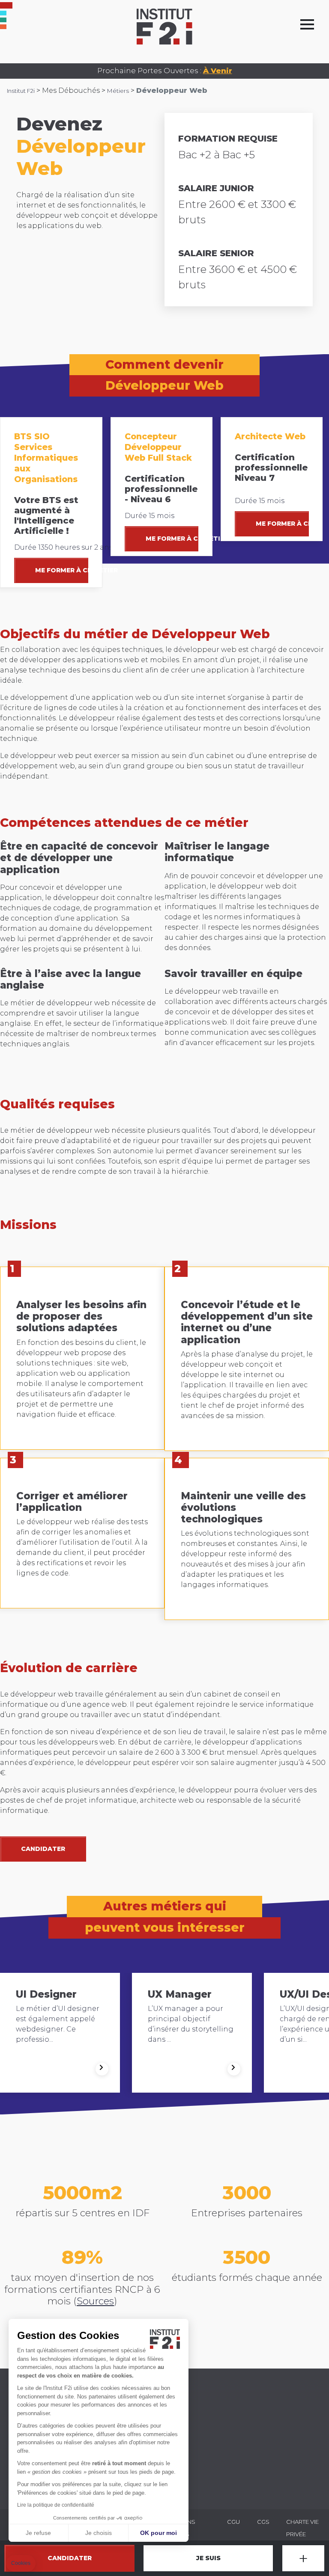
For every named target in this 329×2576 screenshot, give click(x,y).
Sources (95, 2301)
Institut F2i (21, 91)
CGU (233, 2522)
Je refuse (38, 2533)
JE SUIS (208, 2558)
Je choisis (99, 2533)
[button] (21, 2563)
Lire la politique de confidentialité (56, 2505)
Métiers (118, 91)
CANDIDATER (43, 1849)
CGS (263, 2522)
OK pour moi (159, 2533)
